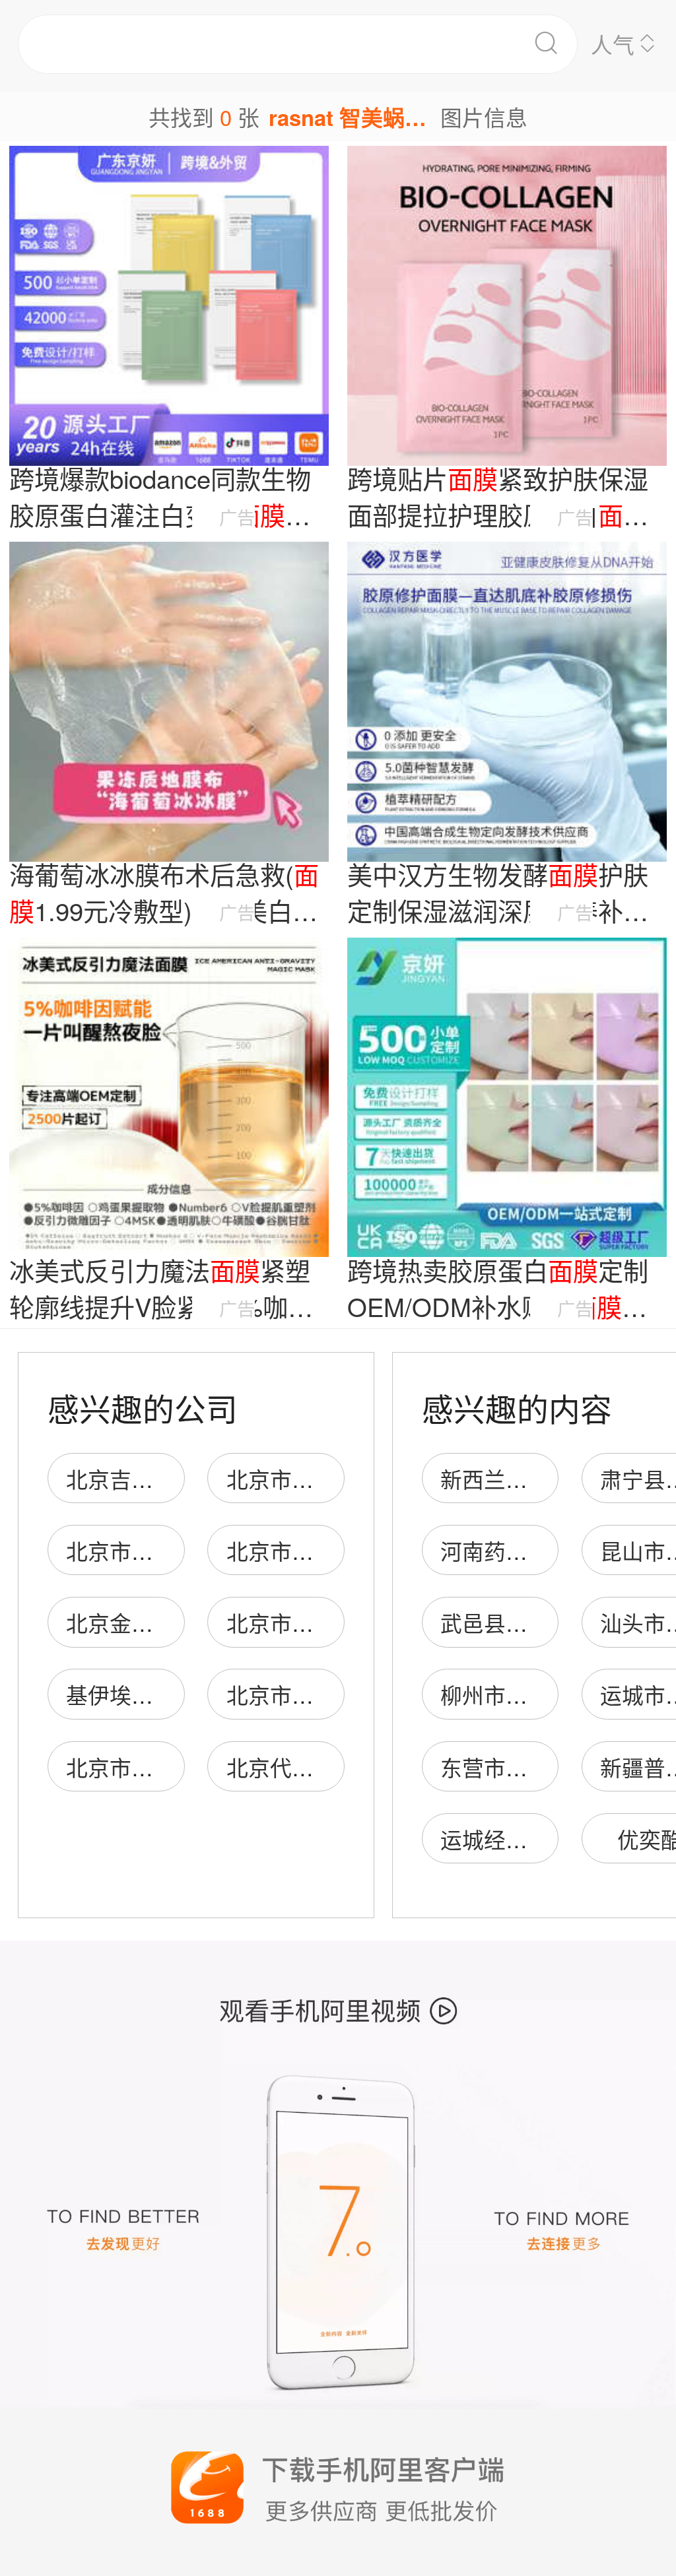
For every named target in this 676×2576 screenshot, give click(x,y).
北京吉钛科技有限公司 (175, 1478)
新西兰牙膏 (495, 1478)
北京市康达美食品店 (164, 1767)
